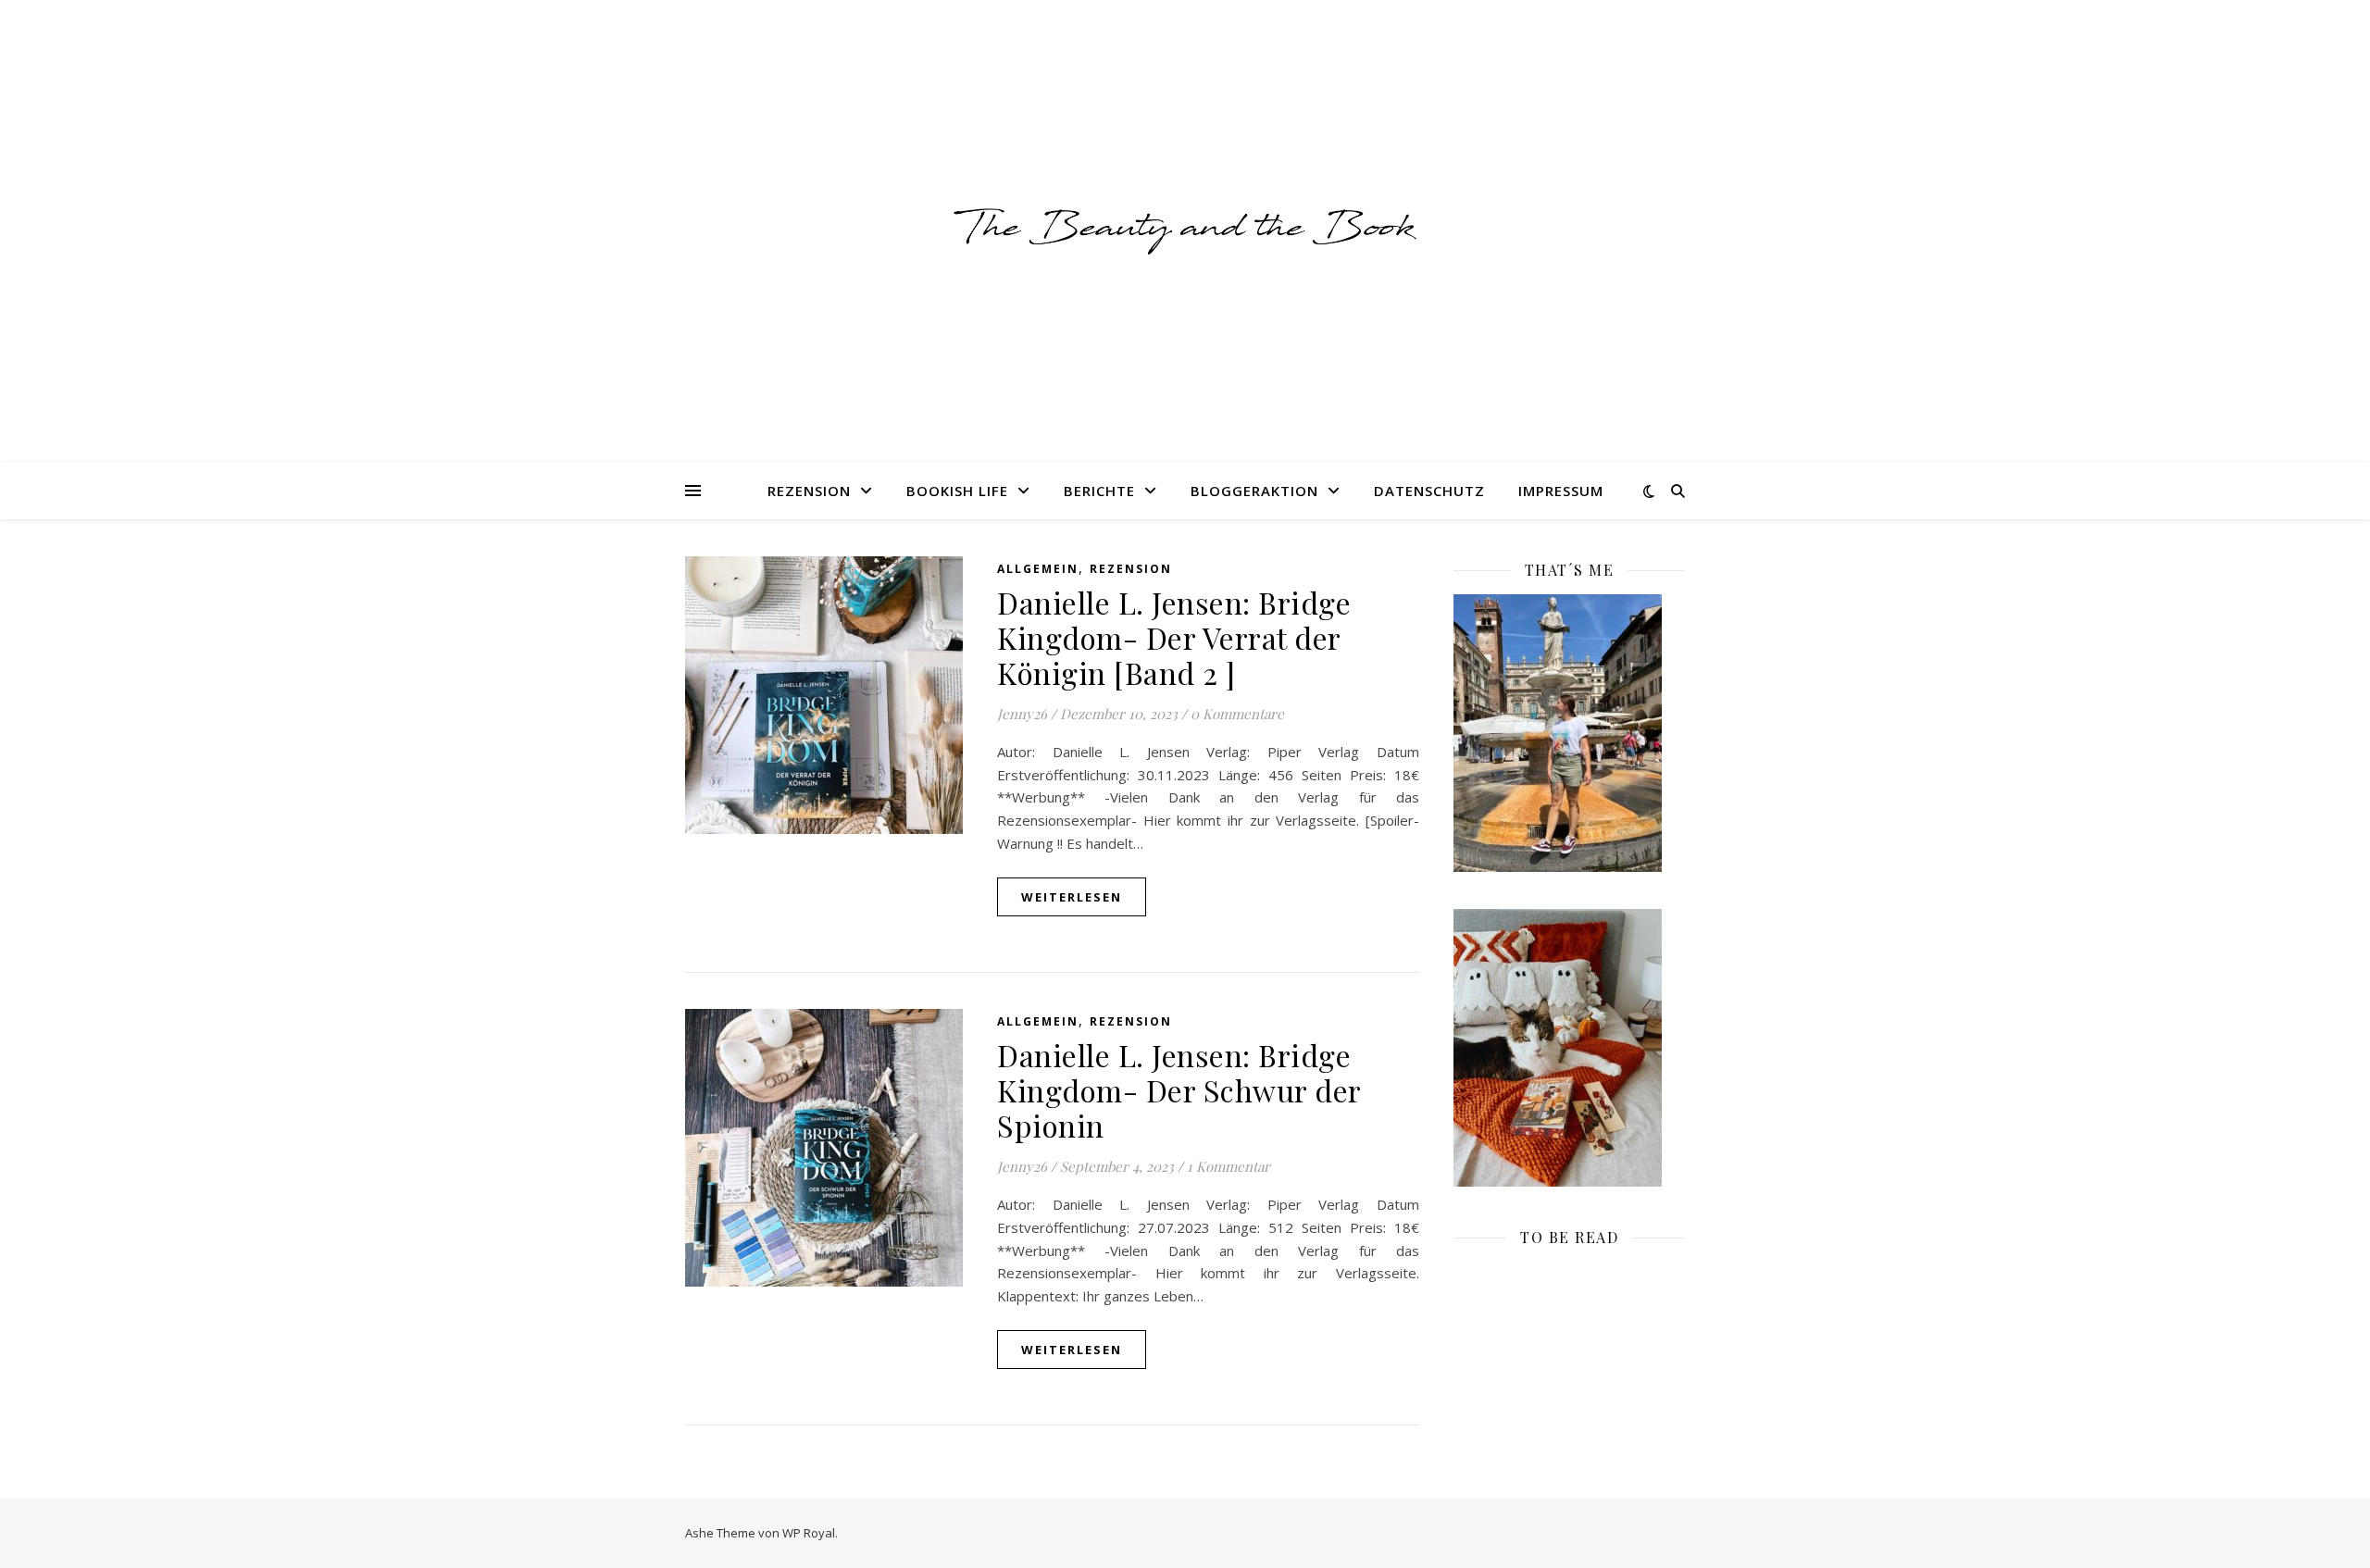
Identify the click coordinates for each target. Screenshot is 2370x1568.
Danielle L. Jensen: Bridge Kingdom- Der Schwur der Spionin (1179, 1090)
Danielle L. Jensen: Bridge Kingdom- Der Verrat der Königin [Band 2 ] (1174, 637)
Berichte (1099, 491)
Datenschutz (1429, 491)
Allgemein (1038, 569)
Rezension (809, 491)
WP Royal (809, 1533)
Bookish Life (957, 491)
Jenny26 (1022, 714)
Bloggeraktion (1254, 491)
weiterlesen (1072, 897)
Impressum (1561, 491)
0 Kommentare (1237, 714)
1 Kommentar (1229, 1166)
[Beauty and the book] (1185, 231)
